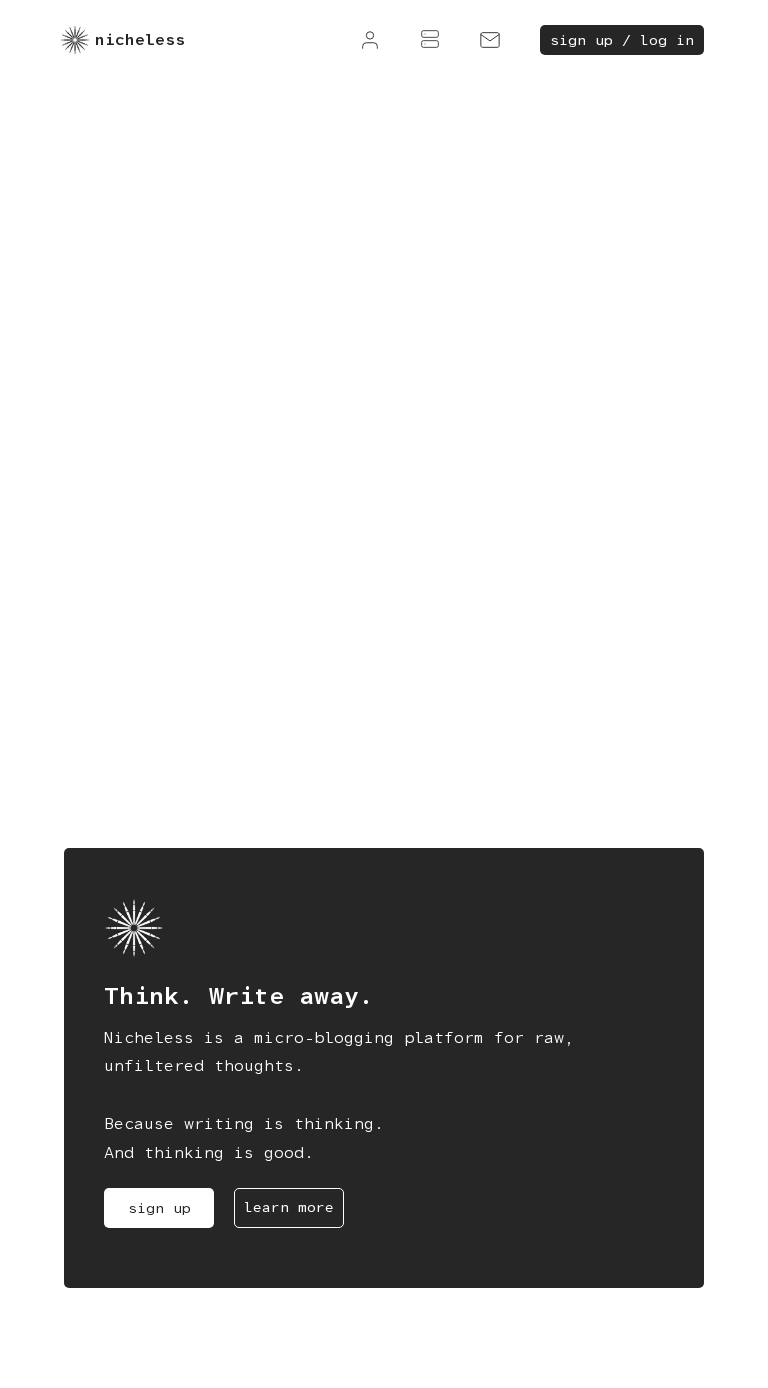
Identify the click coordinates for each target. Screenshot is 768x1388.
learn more (289, 1207)
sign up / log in (622, 40)
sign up (159, 1208)
